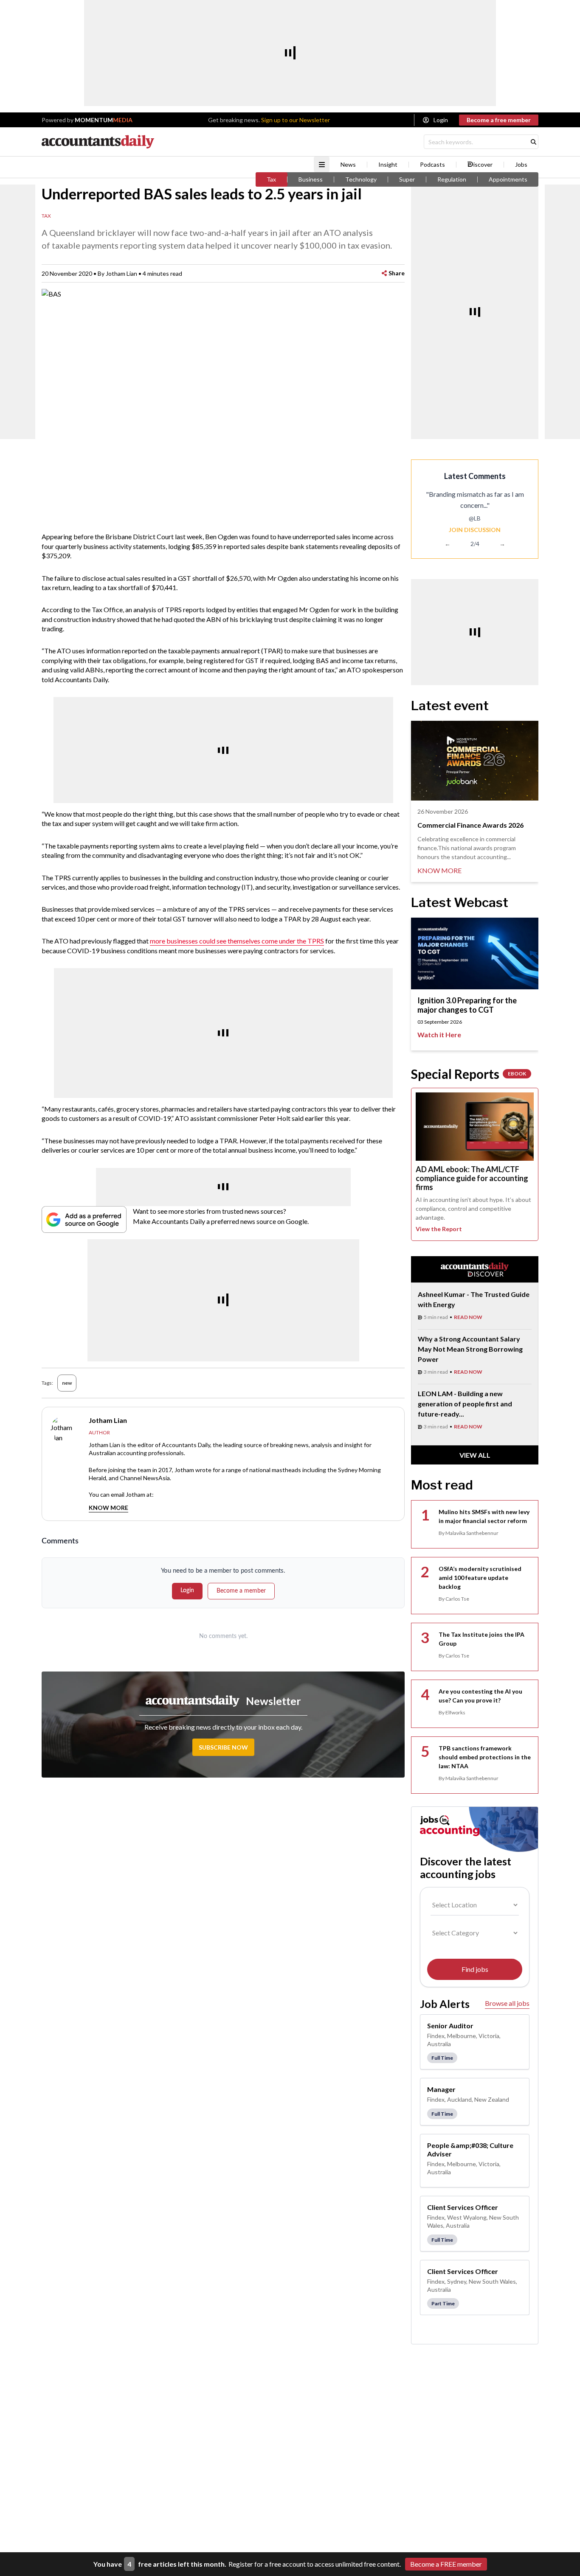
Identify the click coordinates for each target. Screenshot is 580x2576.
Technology (361, 179)
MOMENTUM (104, 120)
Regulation (452, 179)
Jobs (521, 165)
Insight (388, 165)
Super (407, 179)
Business (311, 179)
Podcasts (432, 165)
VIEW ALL (475, 1455)
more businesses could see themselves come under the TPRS (237, 941)
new (67, 1383)
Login (441, 120)
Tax (271, 179)
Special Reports (469, 1074)
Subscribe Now (223, 1747)
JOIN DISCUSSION (475, 530)
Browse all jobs (507, 2003)
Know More (108, 1508)
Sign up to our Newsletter (296, 120)
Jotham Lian (121, 273)
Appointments (508, 179)
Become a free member (499, 120)
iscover (483, 165)
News (348, 165)
